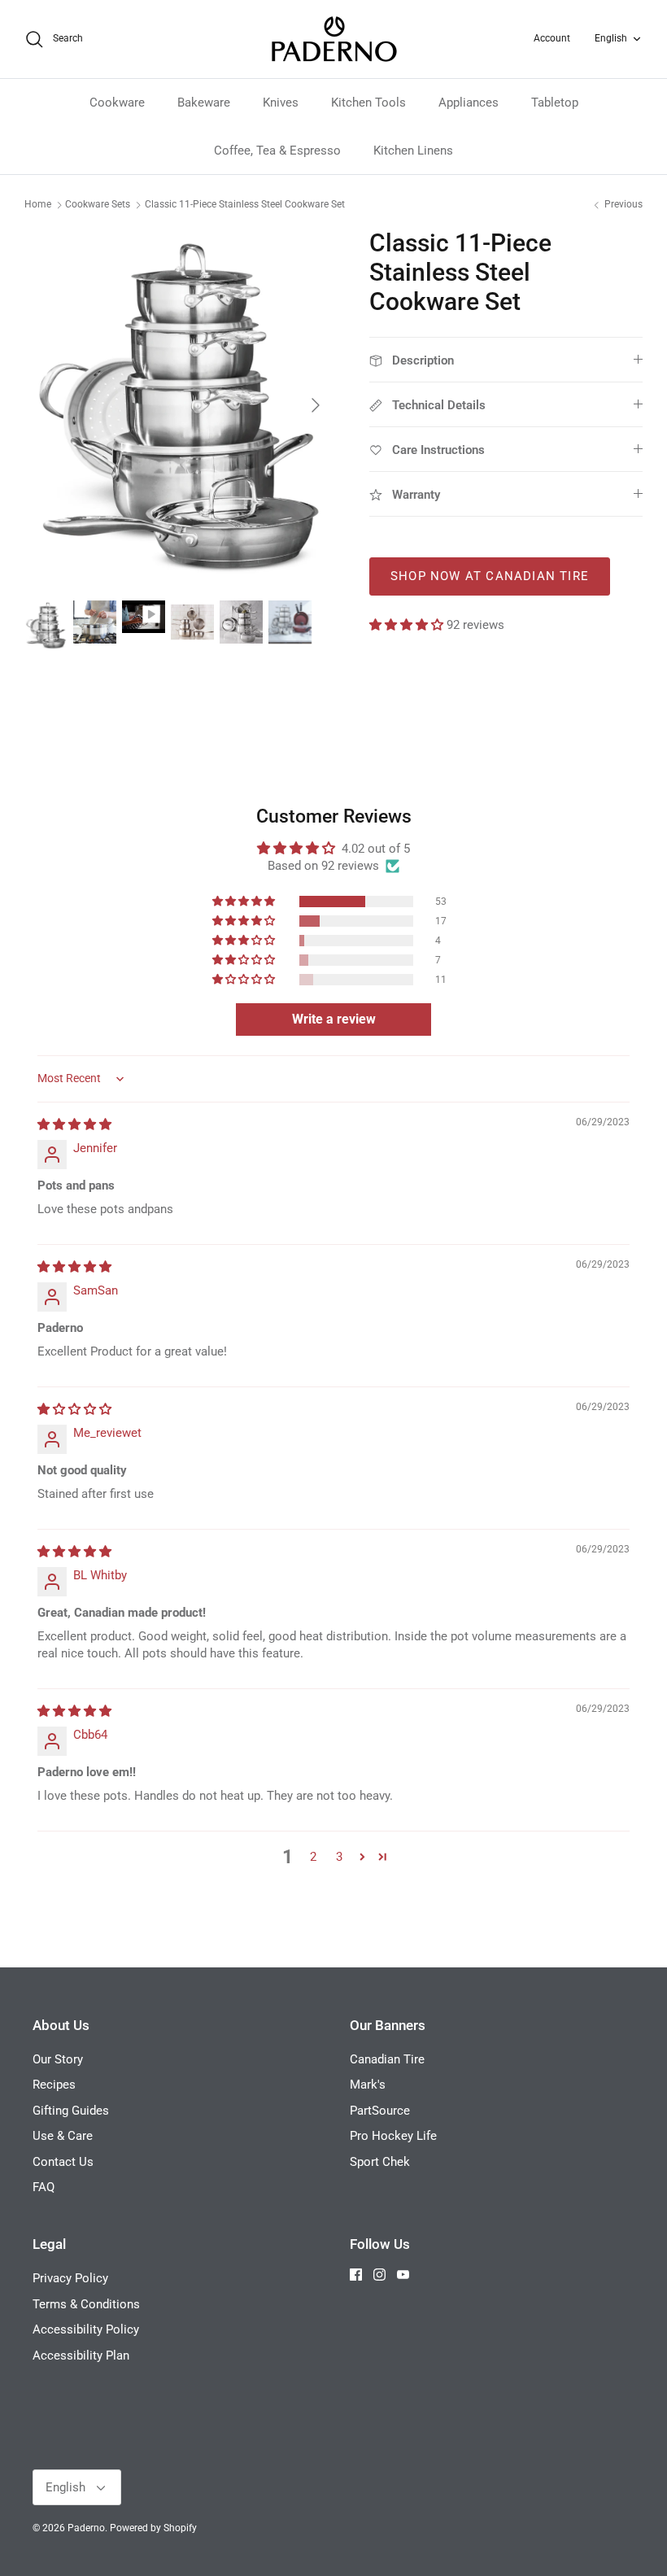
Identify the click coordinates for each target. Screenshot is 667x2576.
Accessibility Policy (86, 2329)
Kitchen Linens (413, 151)
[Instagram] (379, 2275)
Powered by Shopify (153, 2528)
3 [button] (339, 1857)
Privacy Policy (70, 2278)
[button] (408, 625)
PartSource (380, 2111)
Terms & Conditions (86, 2304)
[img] (74, 1124)
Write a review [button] (334, 1019)
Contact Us (63, 2162)
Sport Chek (380, 2162)
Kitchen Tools (368, 103)
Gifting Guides (71, 2111)
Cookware (117, 103)
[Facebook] (356, 2275)
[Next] (316, 405)
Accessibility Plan (81, 2356)
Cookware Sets (98, 205)
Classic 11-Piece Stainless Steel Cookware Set (245, 205)
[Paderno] (334, 39)
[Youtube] (403, 2275)
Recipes (54, 2085)
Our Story (58, 2059)
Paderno (86, 2528)
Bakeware (204, 103)
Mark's (368, 2085)
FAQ (44, 2187)
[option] (179, 406)
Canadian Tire (387, 2059)
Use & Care (63, 2136)
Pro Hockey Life (393, 2136)
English (611, 38)
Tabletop (555, 103)
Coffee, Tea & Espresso (277, 151)
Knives (281, 103)
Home (38, 205)
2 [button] (313, 1857)
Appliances (469, 103)
